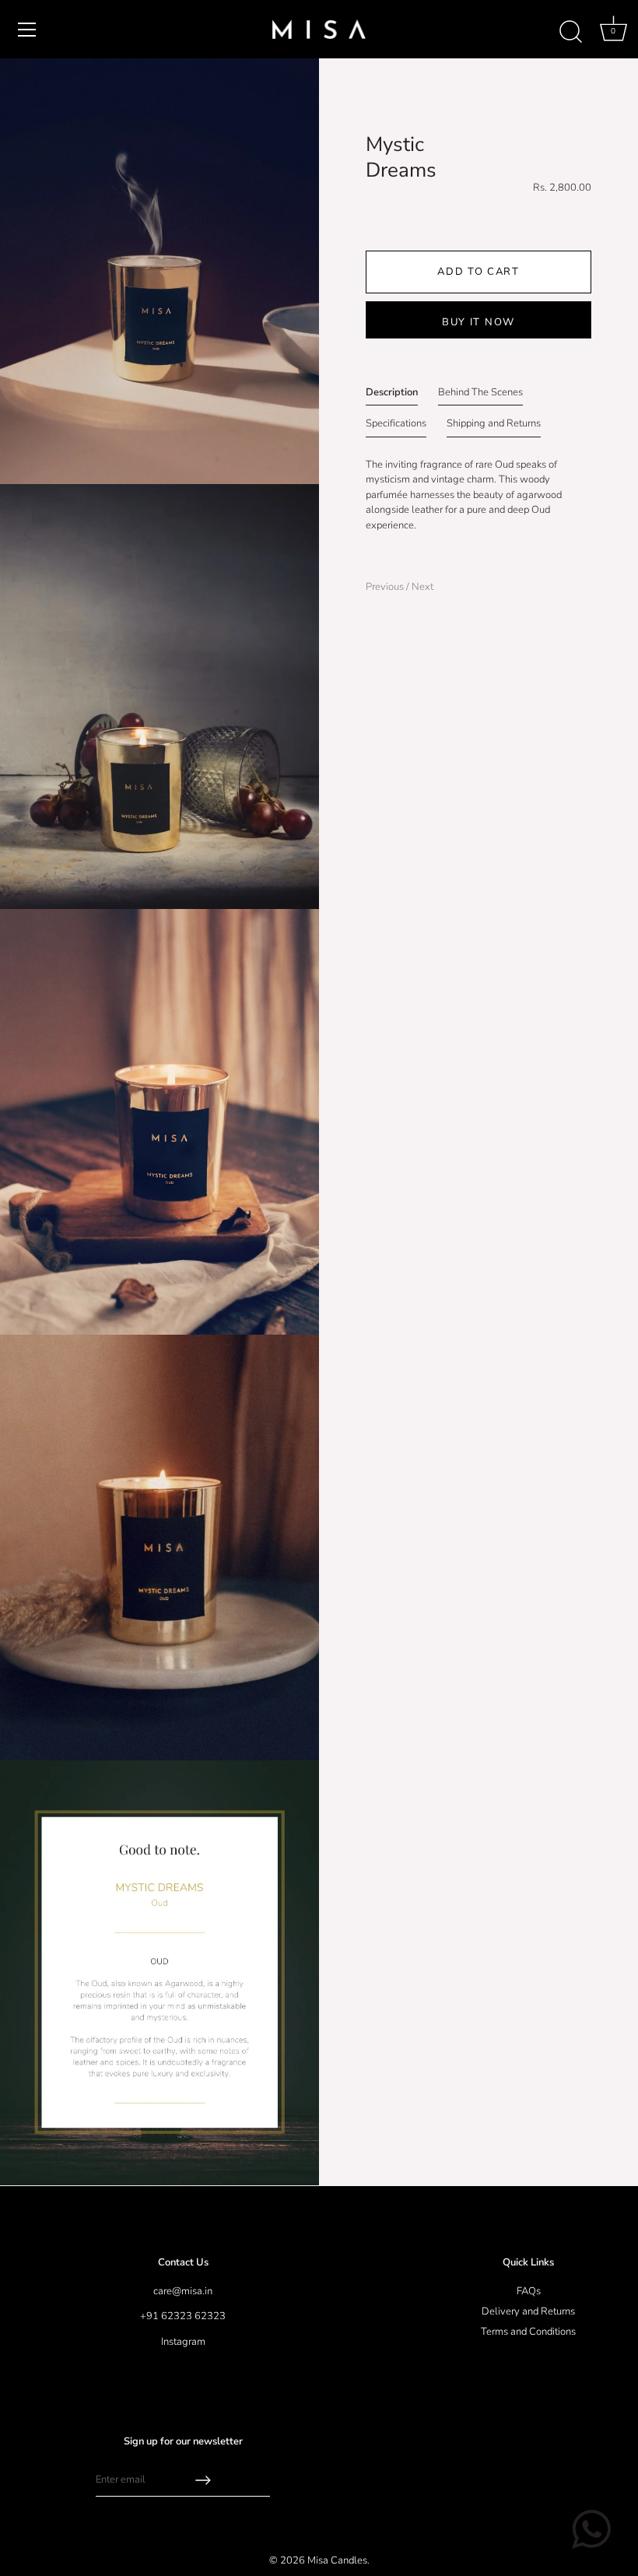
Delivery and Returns (528, 2311)
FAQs (529, 2291)
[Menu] (27, 30)
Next (422, 587)
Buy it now (478, 322)
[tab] (392, 396)
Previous (386, 587)
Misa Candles (337, 2560)
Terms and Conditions (528, 2332)
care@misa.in (183, 2291)
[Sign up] (203, 2480)
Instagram (183, 2342)
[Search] (570, 32)
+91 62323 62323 (183, 2316)
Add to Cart (478, 272)
